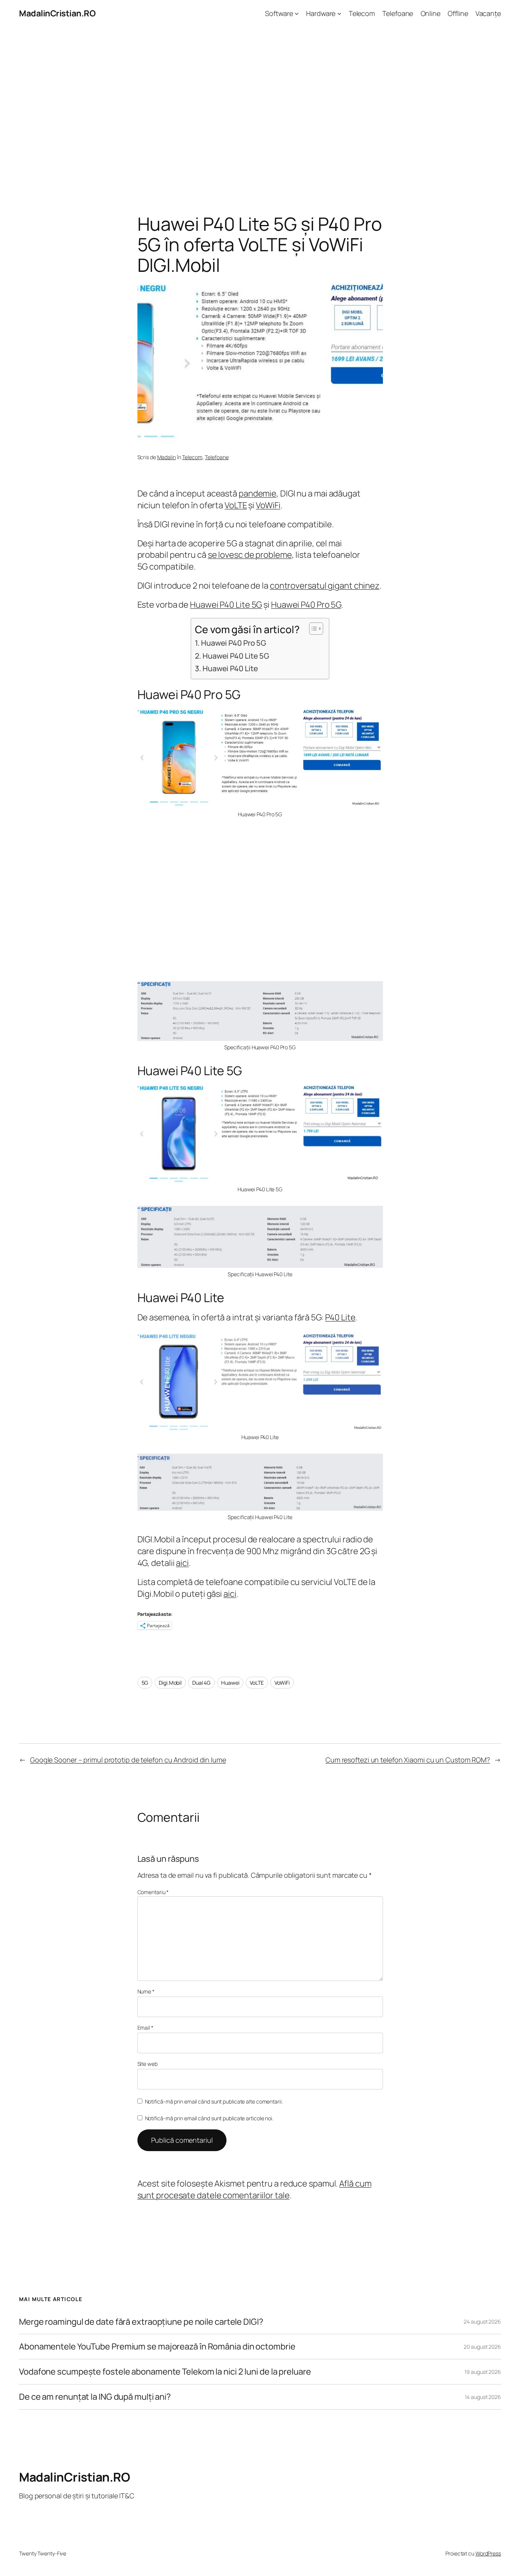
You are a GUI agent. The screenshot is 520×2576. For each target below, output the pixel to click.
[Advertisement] (260, 107)
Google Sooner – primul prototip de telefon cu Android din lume (128, 1760)
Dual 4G (201, 1683)
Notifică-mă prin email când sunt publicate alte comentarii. (214, 2101)
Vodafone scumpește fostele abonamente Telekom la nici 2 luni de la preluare (165, 2372)
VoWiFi (268, 505)
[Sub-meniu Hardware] (339, 14)
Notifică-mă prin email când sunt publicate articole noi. (209, 2118)
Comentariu (153, 1892)
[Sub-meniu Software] (297, 14)
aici (182, 1563)
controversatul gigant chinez (325, 586)
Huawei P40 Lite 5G (226, 605)
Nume (146, 1991)
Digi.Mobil (170, 1683)
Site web (148, 2064)
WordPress (488, 2553)
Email (145, 2028)
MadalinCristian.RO (57, 13)
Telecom (192, 457)
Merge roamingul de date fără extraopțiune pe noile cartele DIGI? (141, 2322)
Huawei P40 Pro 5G (306, 605)
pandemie (258, 493)
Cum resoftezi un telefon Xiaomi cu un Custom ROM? (408, 1760)
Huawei (230, 1683)
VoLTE (236, 505)
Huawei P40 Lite (230, 668)
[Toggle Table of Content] (312, 629)
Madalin (167, 457)
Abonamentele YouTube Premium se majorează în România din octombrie (157, 2347)
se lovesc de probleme (250, 555)
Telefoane (217, 457)
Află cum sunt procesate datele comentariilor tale (254, 2189)
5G (145, 1683)
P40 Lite (340, 1317)
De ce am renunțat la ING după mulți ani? (95, 2397)
